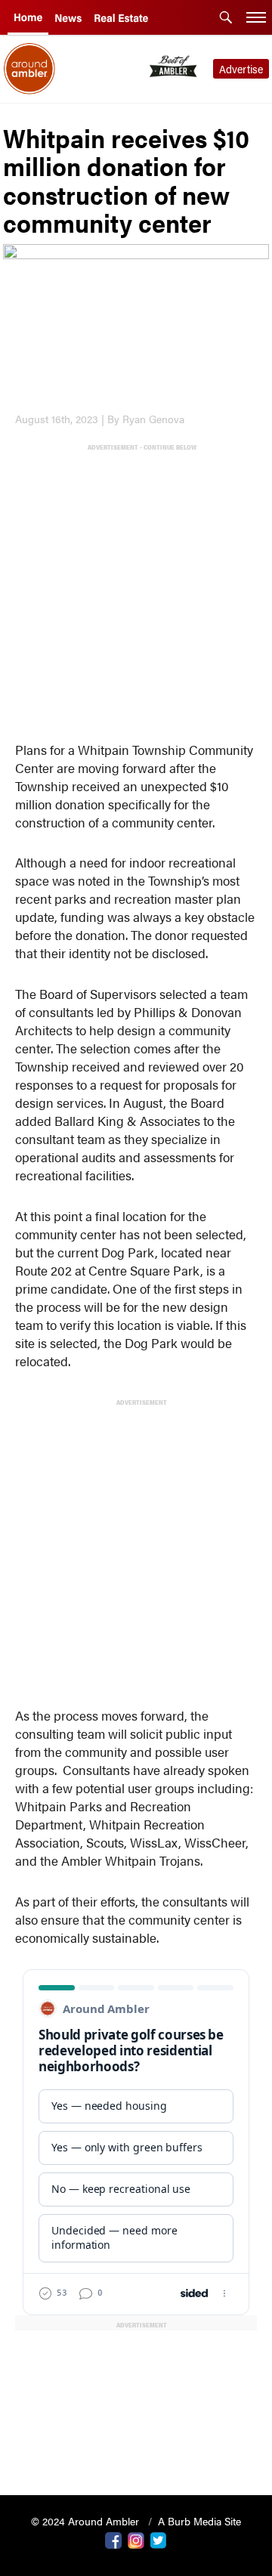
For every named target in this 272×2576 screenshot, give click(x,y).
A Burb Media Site (199, 2521)
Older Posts (136, 2445)
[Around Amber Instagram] (136, 2539)
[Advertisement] (136, 589)
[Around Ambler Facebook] (113, 2539)
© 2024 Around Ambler (87, 2521)
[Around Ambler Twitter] (159, 2539)
